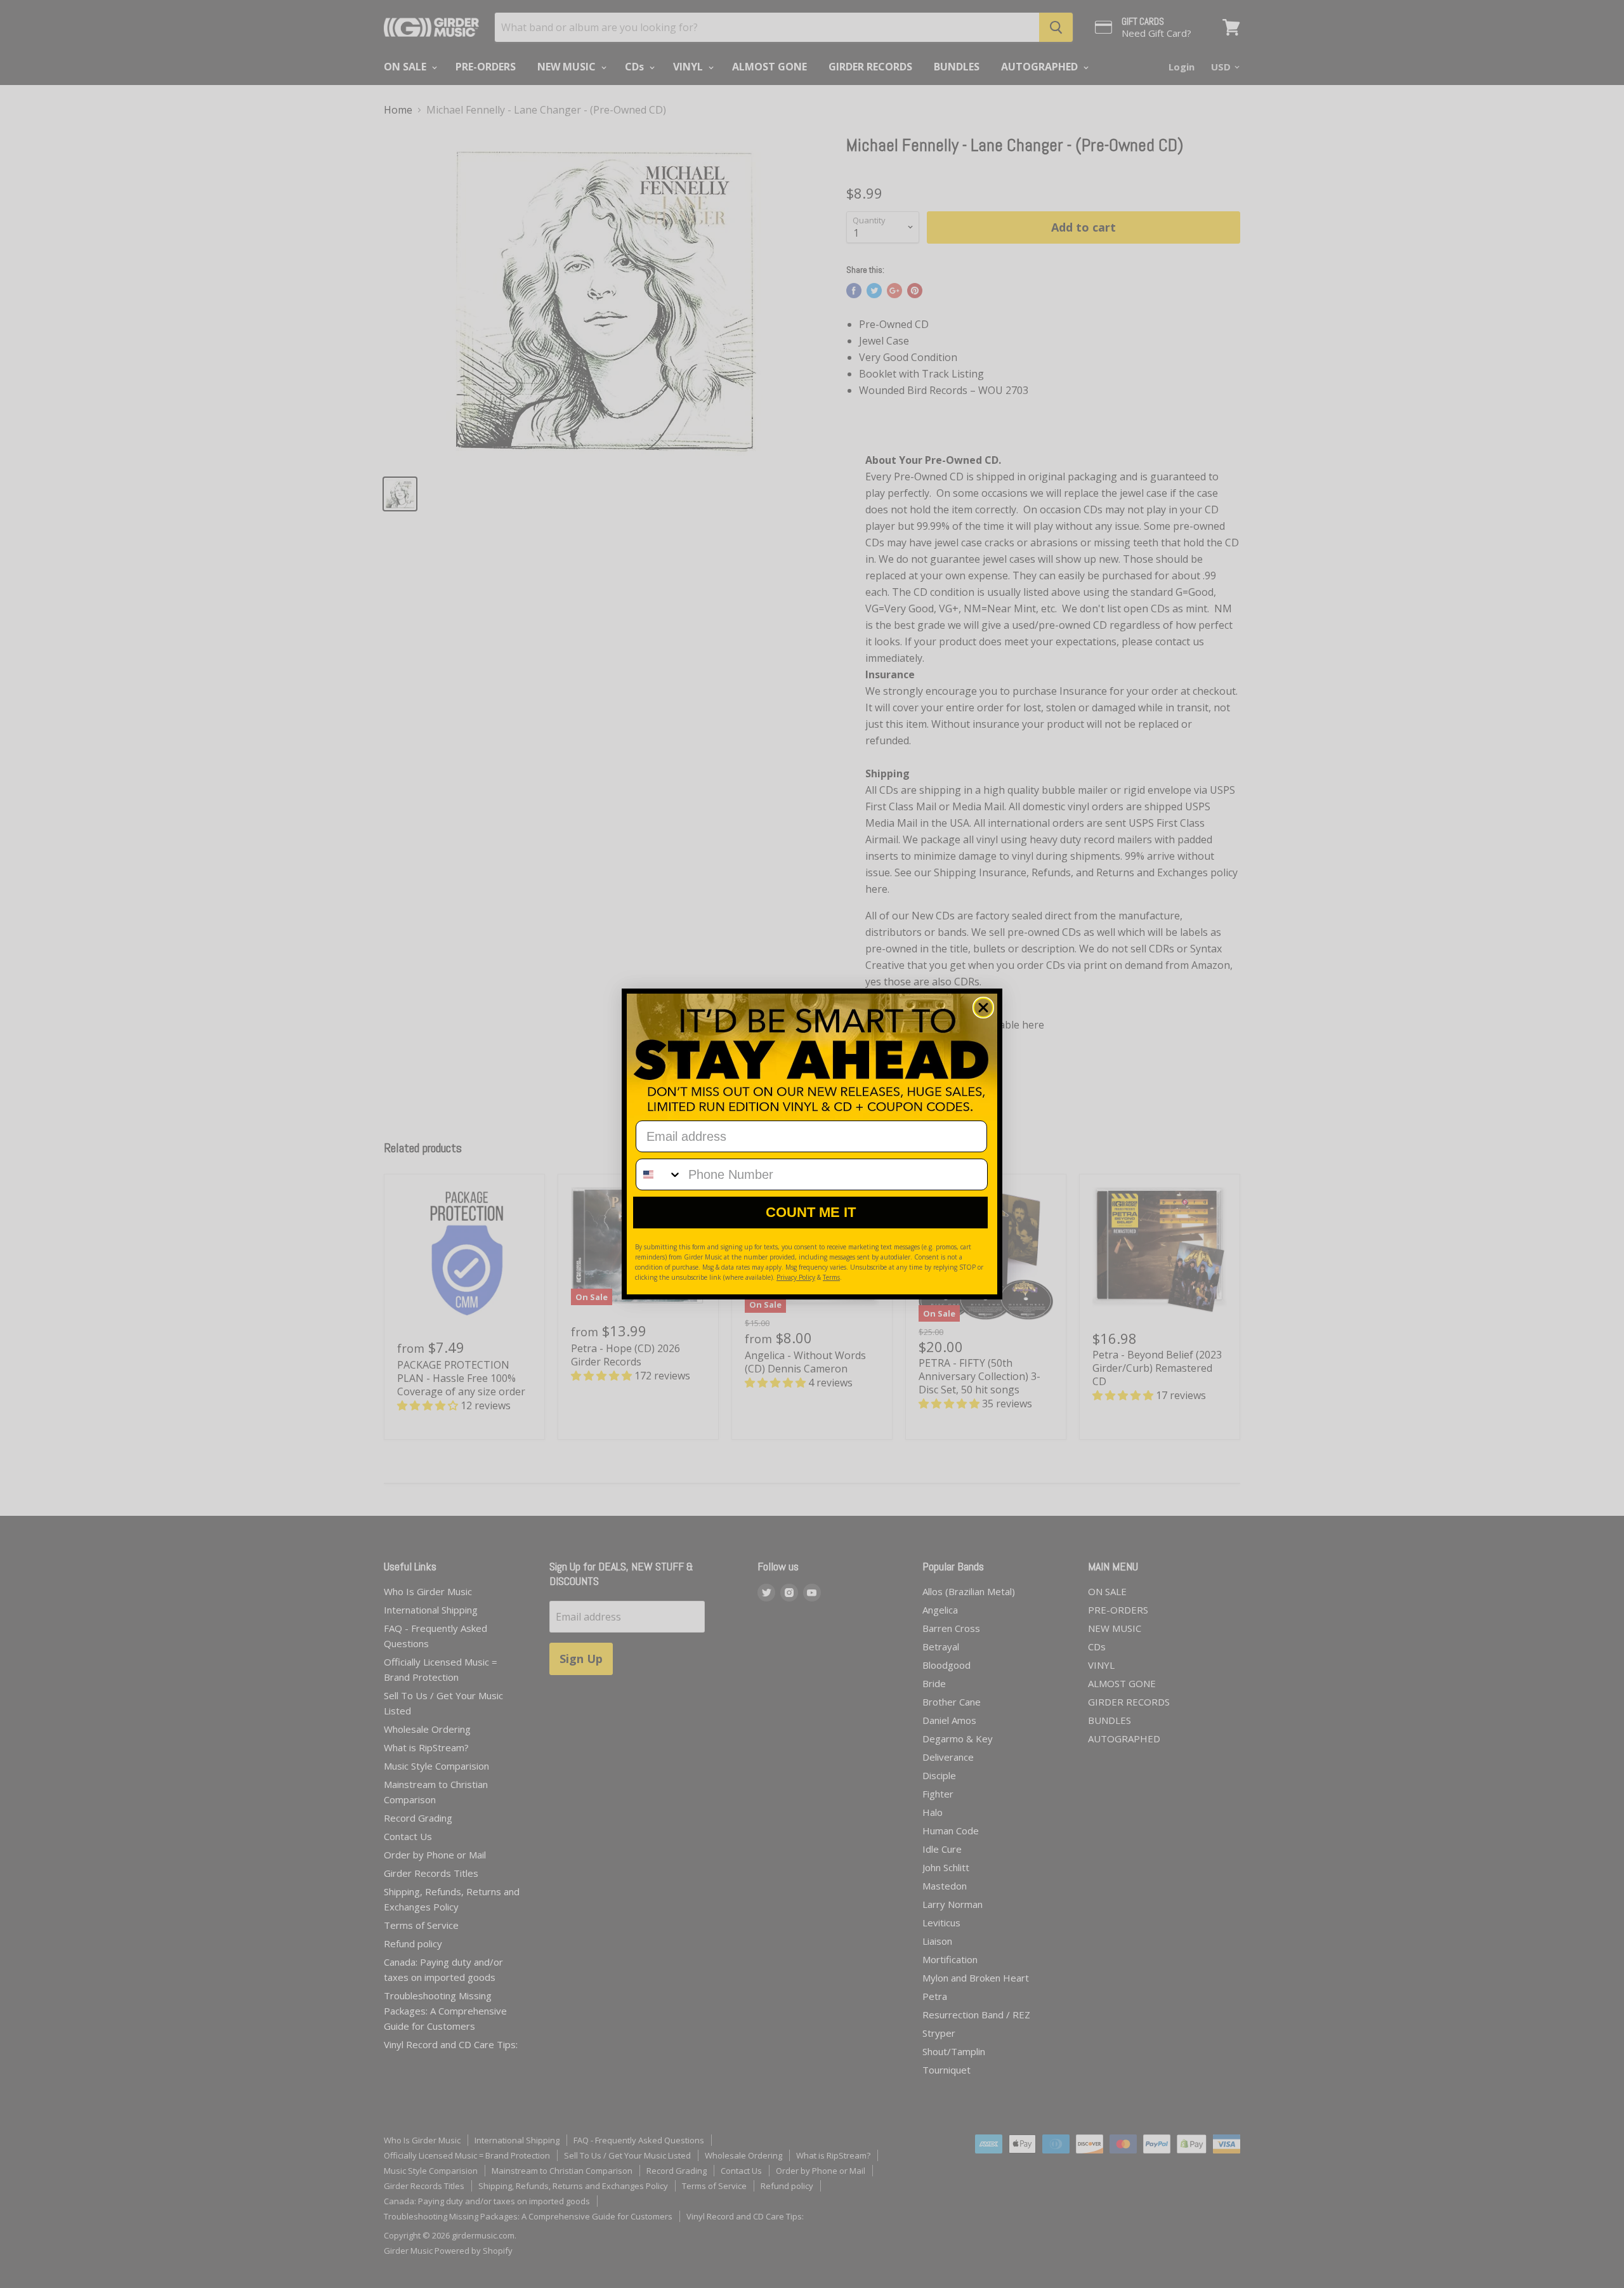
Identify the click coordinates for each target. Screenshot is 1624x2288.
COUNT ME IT (811, 1212)
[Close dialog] (983, 1008)
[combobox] (659, 1174)
